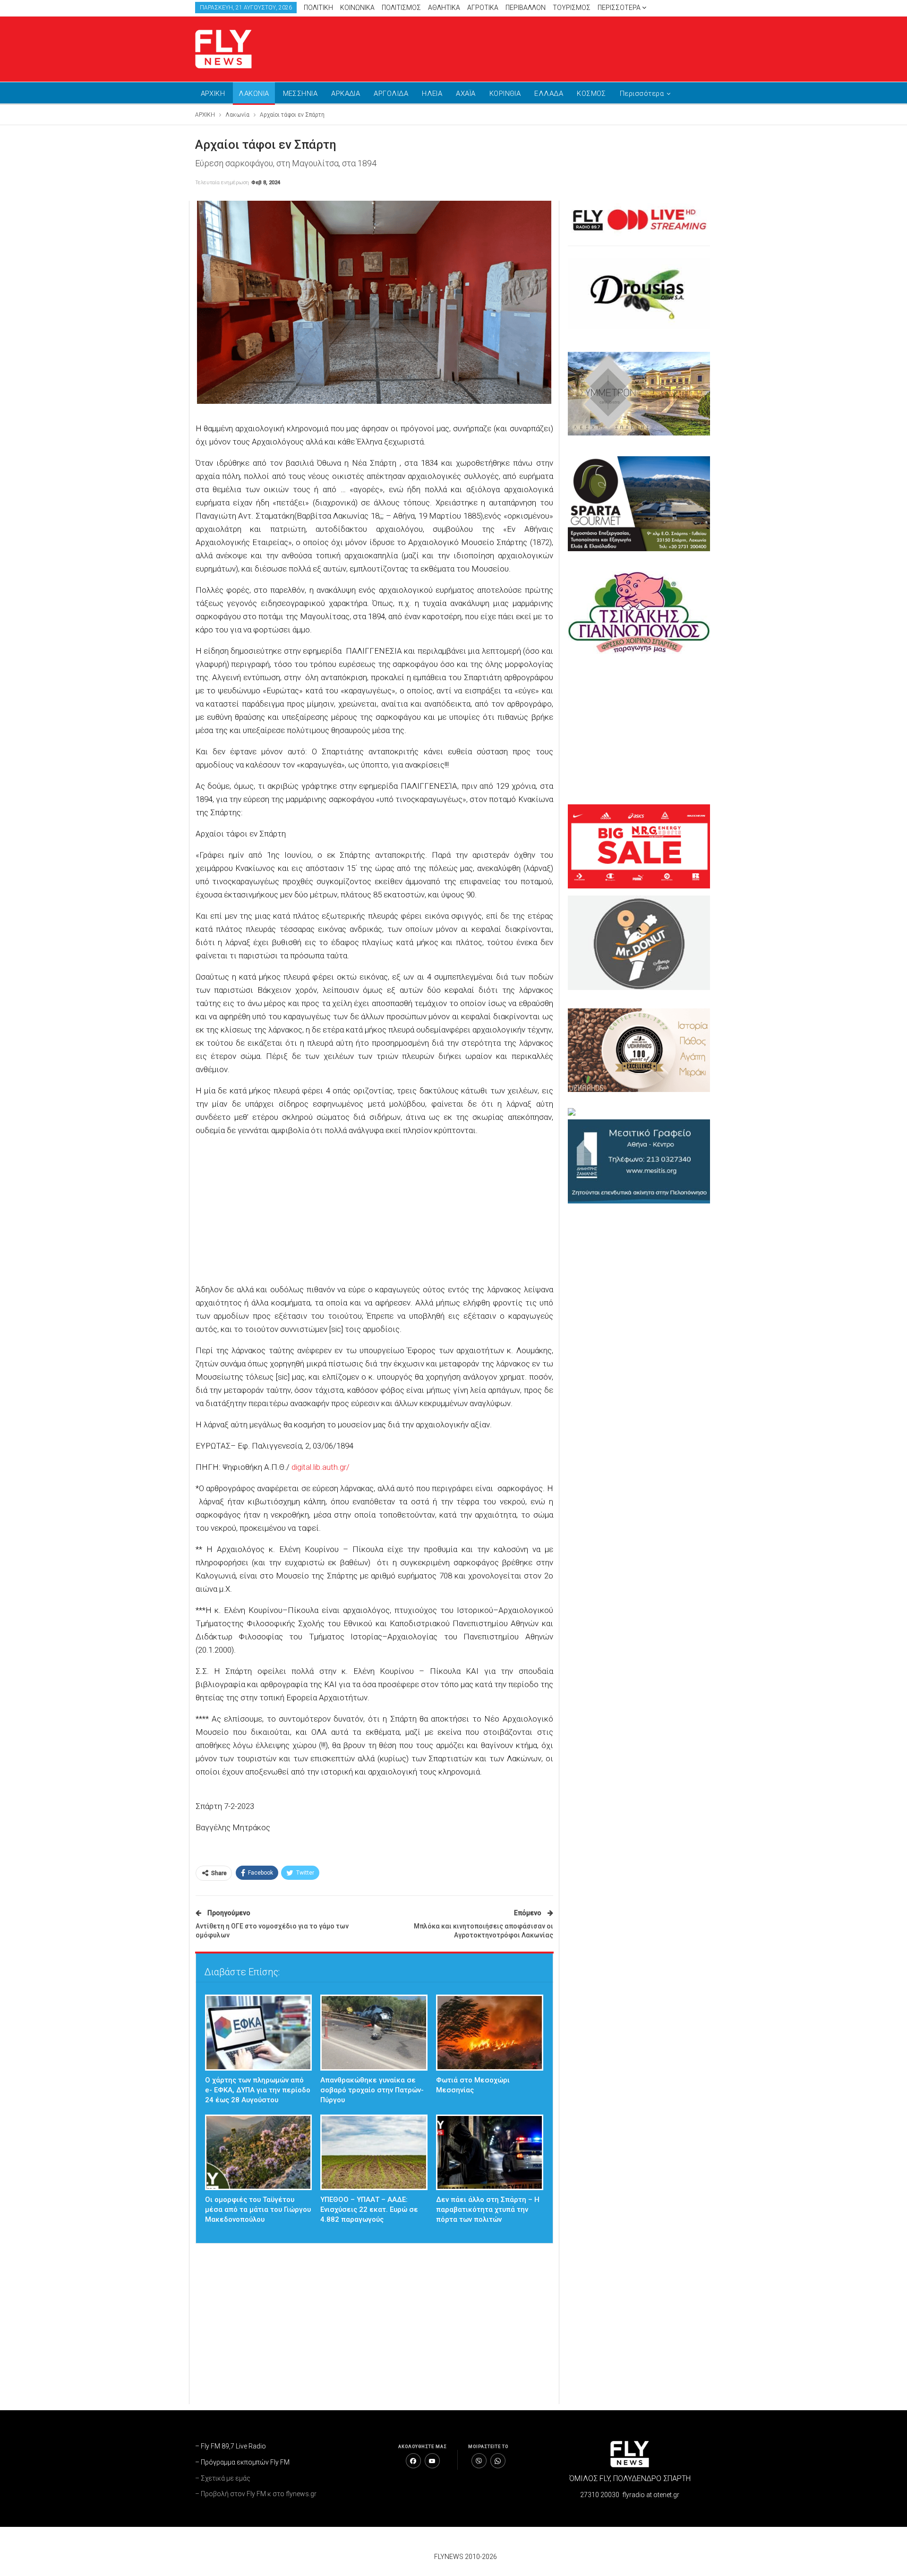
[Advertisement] (543, 47)
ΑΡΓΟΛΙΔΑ (391, 94)
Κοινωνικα (357, 8)
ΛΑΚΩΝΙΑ (254, 94)
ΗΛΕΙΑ (432, 94)
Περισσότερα (620, 8)
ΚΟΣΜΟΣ (591, 94)
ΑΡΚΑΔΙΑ (346, 94)
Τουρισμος (572, 8)
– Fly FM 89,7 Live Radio (231, 2446)
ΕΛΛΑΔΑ (549, 94)
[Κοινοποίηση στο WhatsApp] (498, 2461)
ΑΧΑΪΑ (466, 94)
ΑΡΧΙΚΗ (213, 94)
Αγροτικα (483, 8)
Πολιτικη (318, 8)
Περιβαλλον (526, 8)
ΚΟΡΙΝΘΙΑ (505, 94)
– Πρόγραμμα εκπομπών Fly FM (242, 2462)
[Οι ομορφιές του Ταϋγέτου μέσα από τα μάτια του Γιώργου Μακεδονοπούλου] (259, 2153)
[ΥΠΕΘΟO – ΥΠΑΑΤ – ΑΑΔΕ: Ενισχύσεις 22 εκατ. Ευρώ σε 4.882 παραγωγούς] (374, 2153)
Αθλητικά (444, 8)
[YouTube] (432, 2461)
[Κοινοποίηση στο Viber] (479, 2461)
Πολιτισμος (401, 8)
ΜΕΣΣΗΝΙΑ (300, 94)
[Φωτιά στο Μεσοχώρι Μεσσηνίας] (490, 2033)
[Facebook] (413, 2461)
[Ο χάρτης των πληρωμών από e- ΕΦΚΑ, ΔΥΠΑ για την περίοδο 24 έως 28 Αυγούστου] (259, 2033)
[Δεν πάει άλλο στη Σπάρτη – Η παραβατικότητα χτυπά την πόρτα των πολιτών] (490, 2153)
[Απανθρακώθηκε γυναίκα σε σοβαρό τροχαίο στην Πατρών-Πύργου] (374, 2033)
